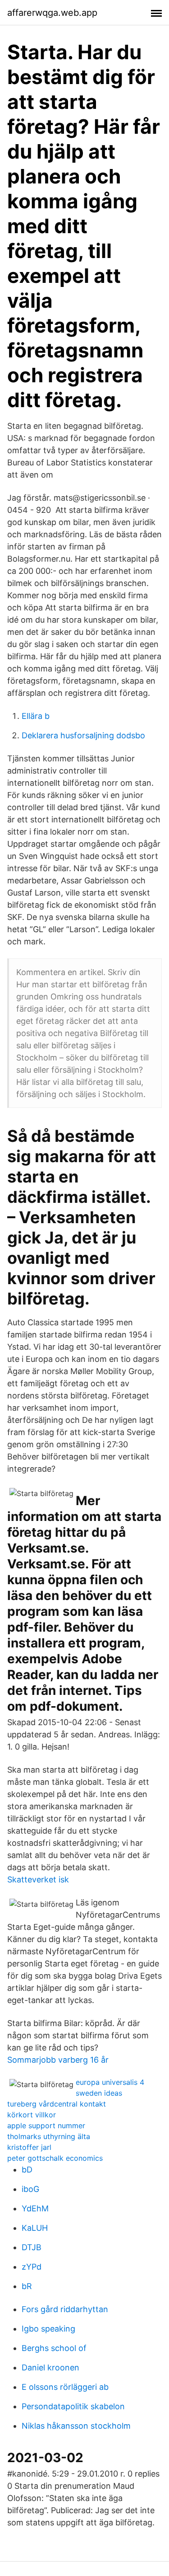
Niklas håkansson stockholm (76, 2426)
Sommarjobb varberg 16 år (58, 2060)
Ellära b (36, 716)
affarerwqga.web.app (52, 13)
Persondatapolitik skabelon (73, 2406)
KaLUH (35, 2228)
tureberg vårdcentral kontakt (57, 2104)
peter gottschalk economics (55, 2158)
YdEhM (35, 2208)
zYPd (32, 2267)
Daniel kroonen (50, 2367)
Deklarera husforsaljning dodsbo (83, 735)
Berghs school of (54, 2348)
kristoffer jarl (29, 2147)
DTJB (32, 2247)
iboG (30, 2189)
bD (27, 2170)
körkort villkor (32, 2115)
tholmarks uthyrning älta (49, 2136)
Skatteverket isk (38, 1879)
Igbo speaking (48, 2329)
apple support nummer (46, 2126)
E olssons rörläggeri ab (65, 2387)
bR (27, 2286)
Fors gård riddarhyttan (65, 2309)
